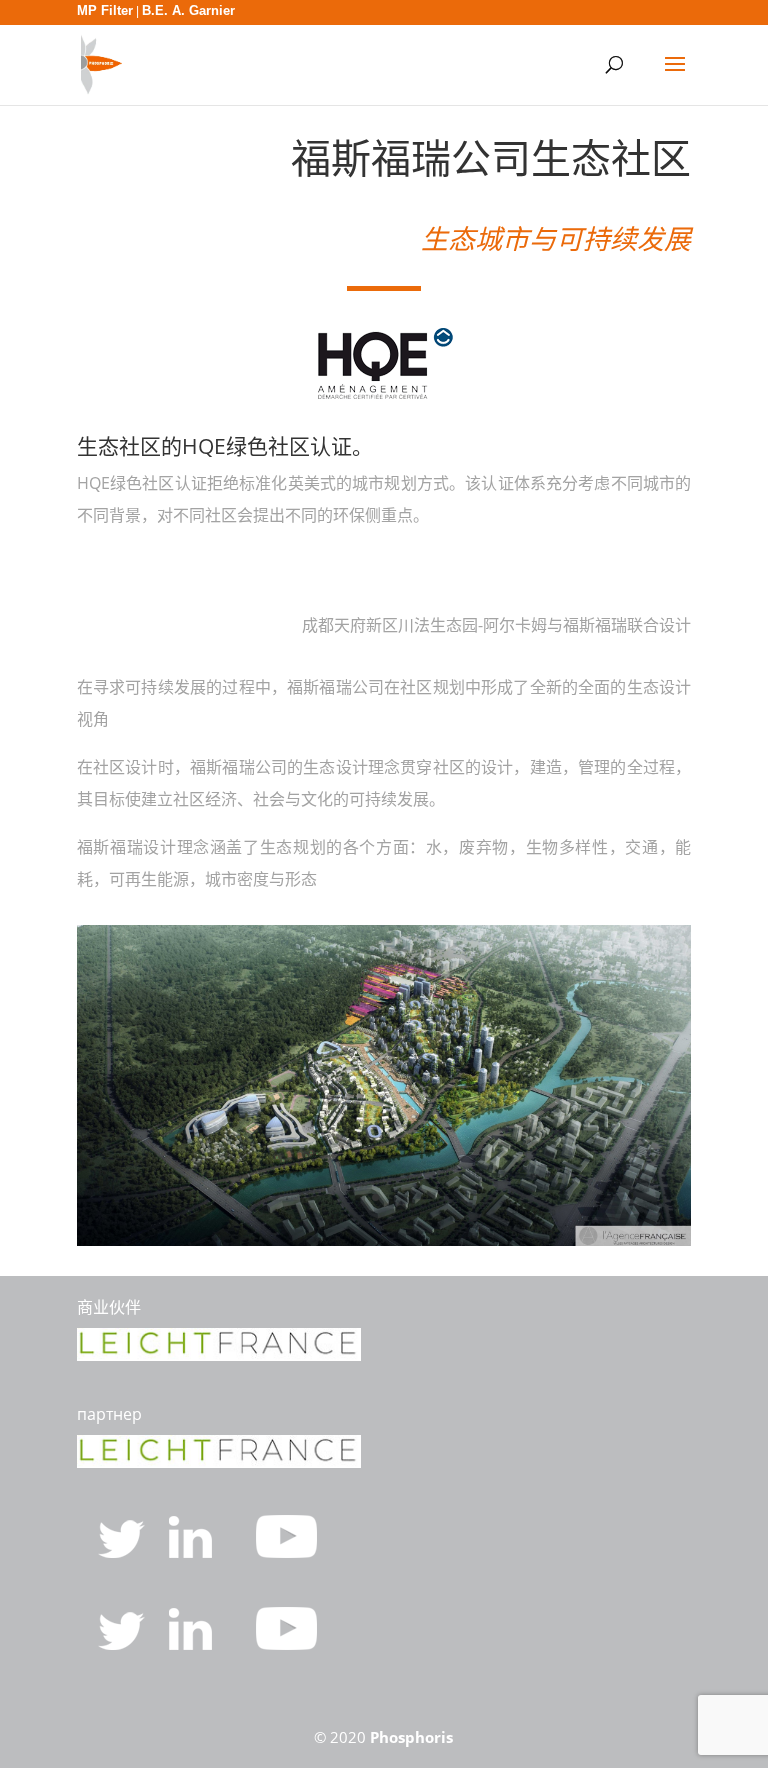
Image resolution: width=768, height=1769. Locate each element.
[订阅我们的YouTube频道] (286, 1644)
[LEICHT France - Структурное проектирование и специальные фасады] (219, 1462)
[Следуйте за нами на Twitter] (123, 1552)
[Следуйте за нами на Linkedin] (192, 1552)
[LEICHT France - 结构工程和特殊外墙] (219, 1355)
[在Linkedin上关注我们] (192, 1644)
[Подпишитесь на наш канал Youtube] (286, 1552)
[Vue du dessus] (384, 1240)
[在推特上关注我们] (123, 1644)
